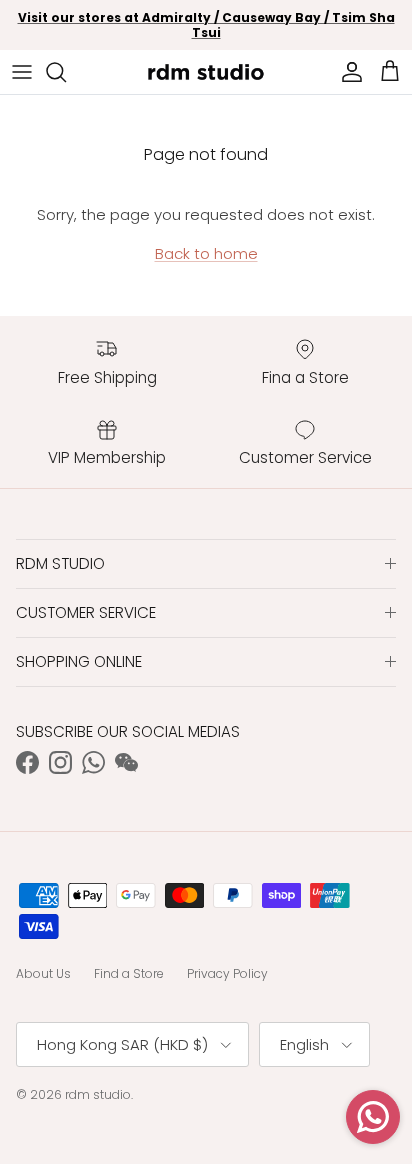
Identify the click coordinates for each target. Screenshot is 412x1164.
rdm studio (98, 1094)
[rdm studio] (206, 72)
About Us (43, 973)
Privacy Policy (227, 973)
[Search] (66, 72)
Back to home (206, 253)
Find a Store (129, 973)
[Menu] (22, 72)
